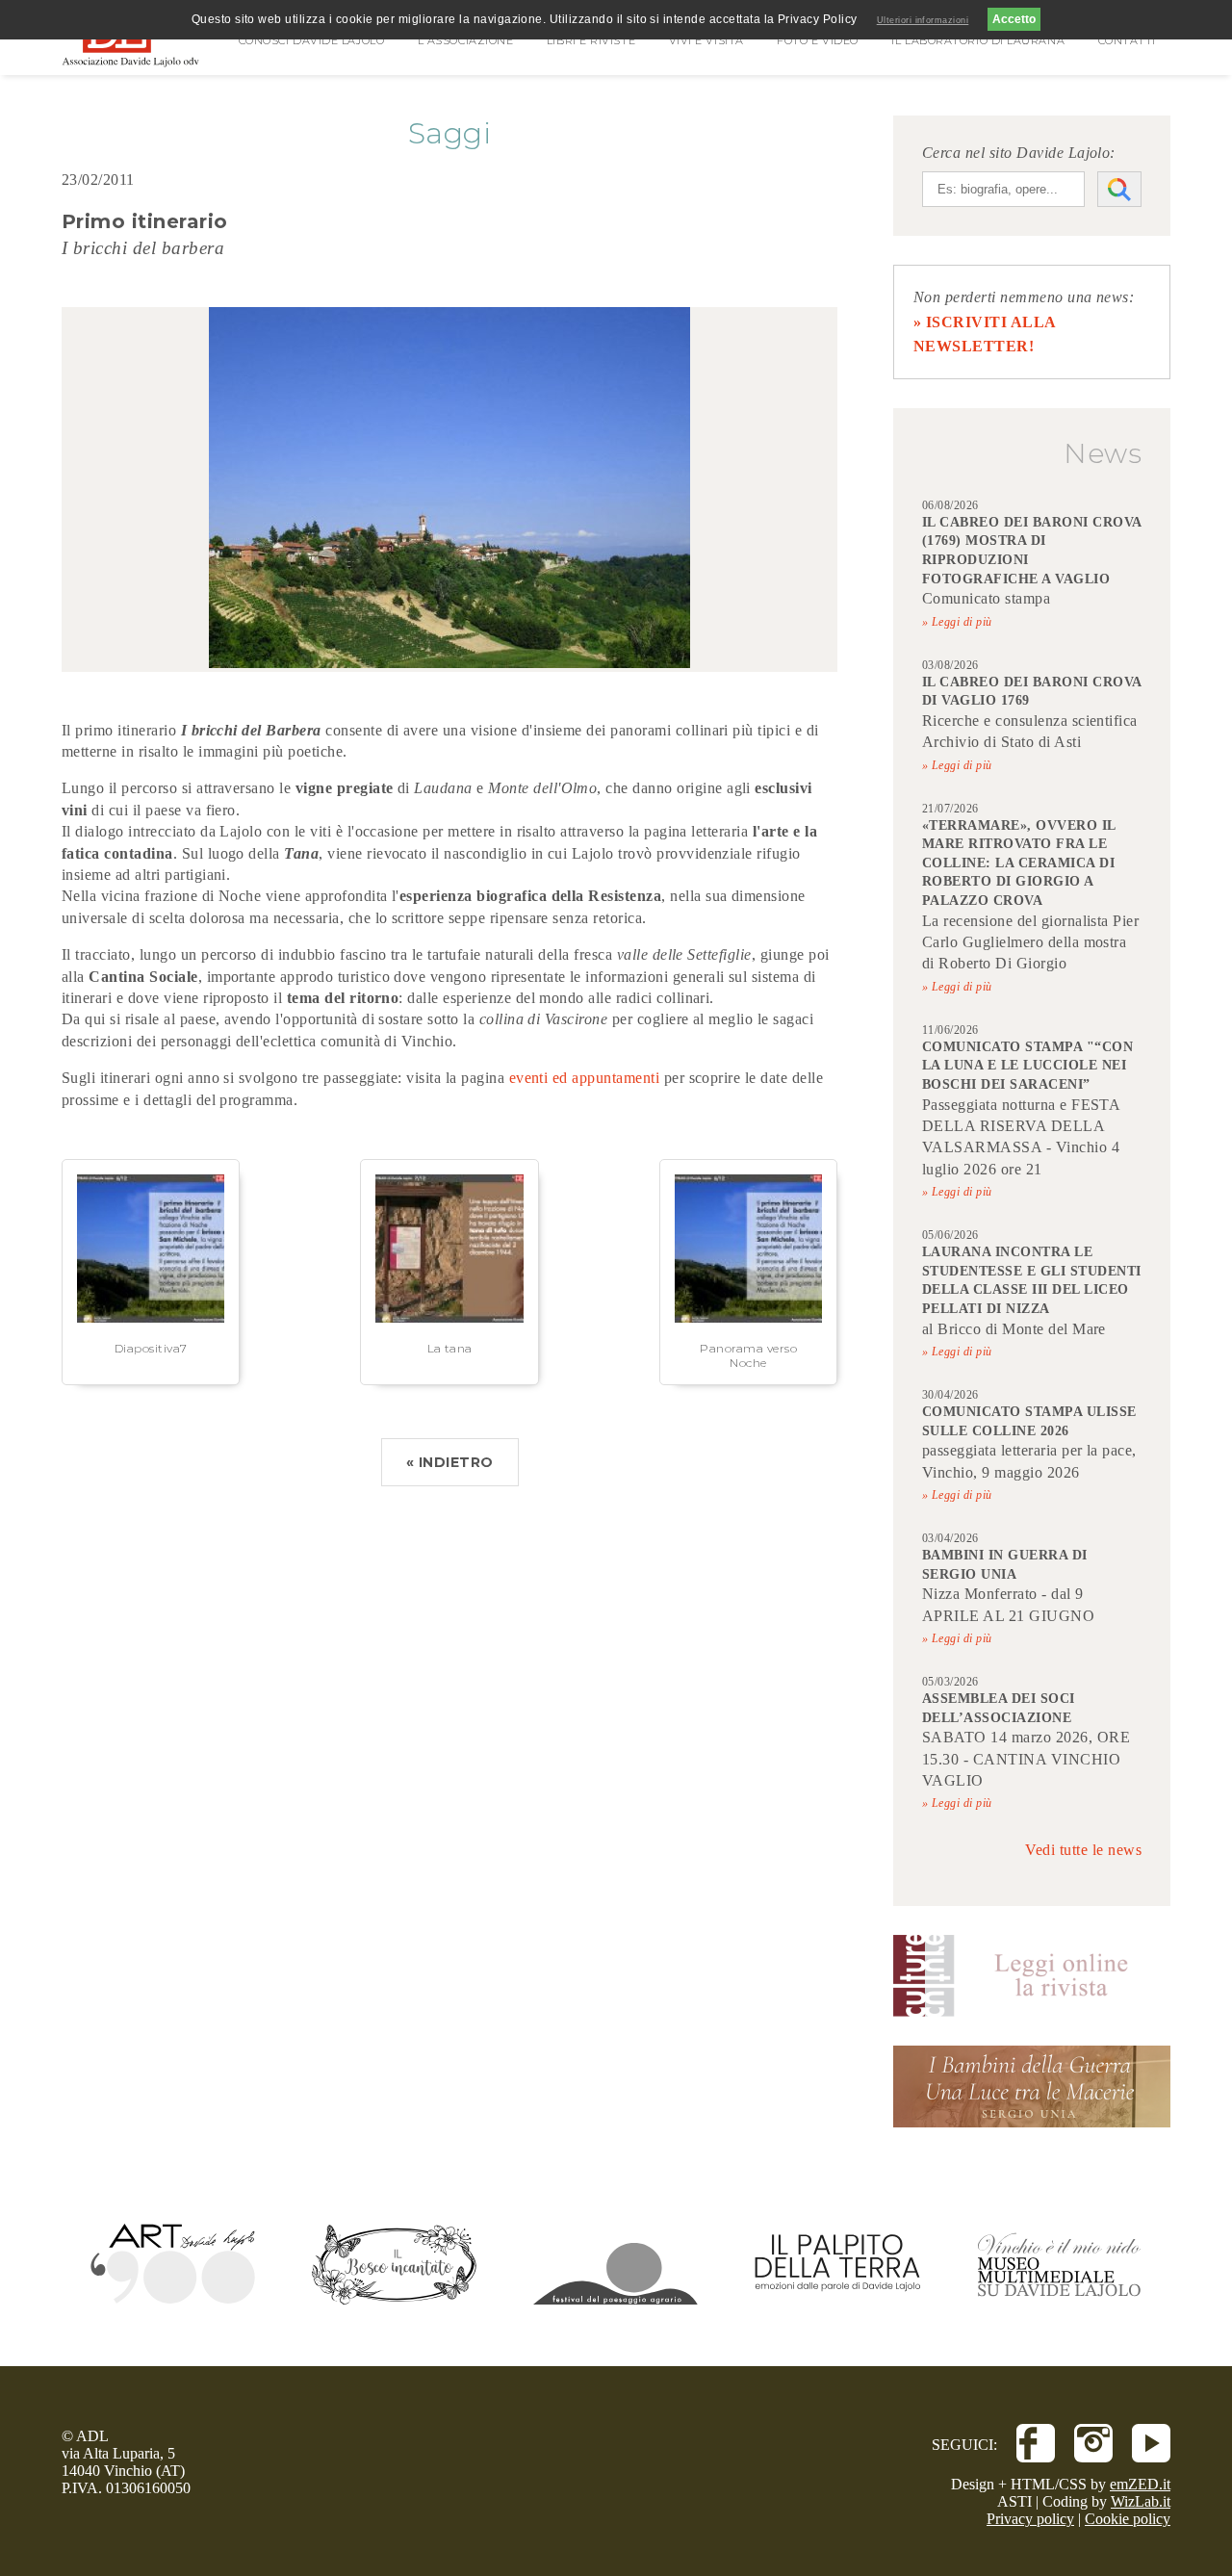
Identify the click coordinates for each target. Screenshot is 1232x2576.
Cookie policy (1128, 2519)
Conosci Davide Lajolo (312, 40)
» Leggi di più (957, 622)
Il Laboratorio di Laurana (978, 40)
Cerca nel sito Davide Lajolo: (1019, 153)
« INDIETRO (450, 1462)
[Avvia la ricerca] (1119, 189)
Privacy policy (1030, 2519)
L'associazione (466, 40)
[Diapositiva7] (151, 1317)
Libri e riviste (591, 40)
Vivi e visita (706, 40)
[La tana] (449, 1317)
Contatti (1127, 40)
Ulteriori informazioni (923, 20)
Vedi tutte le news (1083, 1850)
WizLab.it (1141, 2501)
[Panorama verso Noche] (748, 1317)
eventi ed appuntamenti (585, 1078)
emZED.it (1140, 2484)
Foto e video (818, 40)
